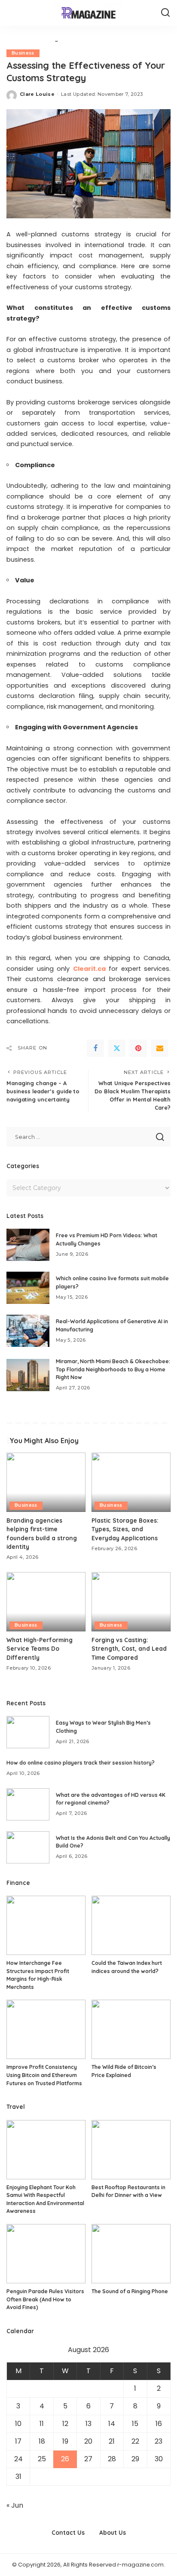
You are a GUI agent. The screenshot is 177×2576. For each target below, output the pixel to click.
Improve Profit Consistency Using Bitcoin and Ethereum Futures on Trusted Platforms (44, 2075)
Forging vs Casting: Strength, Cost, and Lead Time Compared (129, 1649)
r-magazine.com (140, 2565)
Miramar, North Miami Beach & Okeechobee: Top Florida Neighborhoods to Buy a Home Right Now (113, 1369)
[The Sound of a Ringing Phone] (131, 2254)
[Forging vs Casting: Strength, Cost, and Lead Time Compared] (131, 1602)
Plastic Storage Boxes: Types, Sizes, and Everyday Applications (125, 1529)
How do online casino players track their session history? (81, 1763)
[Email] (160, 1048)
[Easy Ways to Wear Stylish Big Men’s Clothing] (28, 1732)
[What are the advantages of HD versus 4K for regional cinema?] (28, 1804)
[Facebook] (95, 1048)
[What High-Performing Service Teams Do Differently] (46, 1602)
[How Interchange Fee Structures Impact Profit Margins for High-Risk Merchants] (46, 1925)
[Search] (165, 13)
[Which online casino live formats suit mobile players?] (28, 1288)
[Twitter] (117, 1048)
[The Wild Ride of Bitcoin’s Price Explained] (131, 2029)
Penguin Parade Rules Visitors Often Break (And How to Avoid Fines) (45, 2299)
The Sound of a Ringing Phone (130, 2291)
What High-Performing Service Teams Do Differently (40, 1649)
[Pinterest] (138, 1048)
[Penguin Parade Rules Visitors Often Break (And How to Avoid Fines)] (46, 2254)
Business (23, 53)
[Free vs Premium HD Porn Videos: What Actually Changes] (28, 1245)
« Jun (15, 2505)
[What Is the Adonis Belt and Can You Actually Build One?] (28, 1847)
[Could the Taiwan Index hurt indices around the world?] (131, 1925)
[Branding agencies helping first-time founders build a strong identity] (46, 1482)
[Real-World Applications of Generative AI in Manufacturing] (28, 1331)
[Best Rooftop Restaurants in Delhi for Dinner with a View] (131, 2150)
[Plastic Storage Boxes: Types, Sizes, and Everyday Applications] (131, 1482)
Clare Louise (37, 94)
